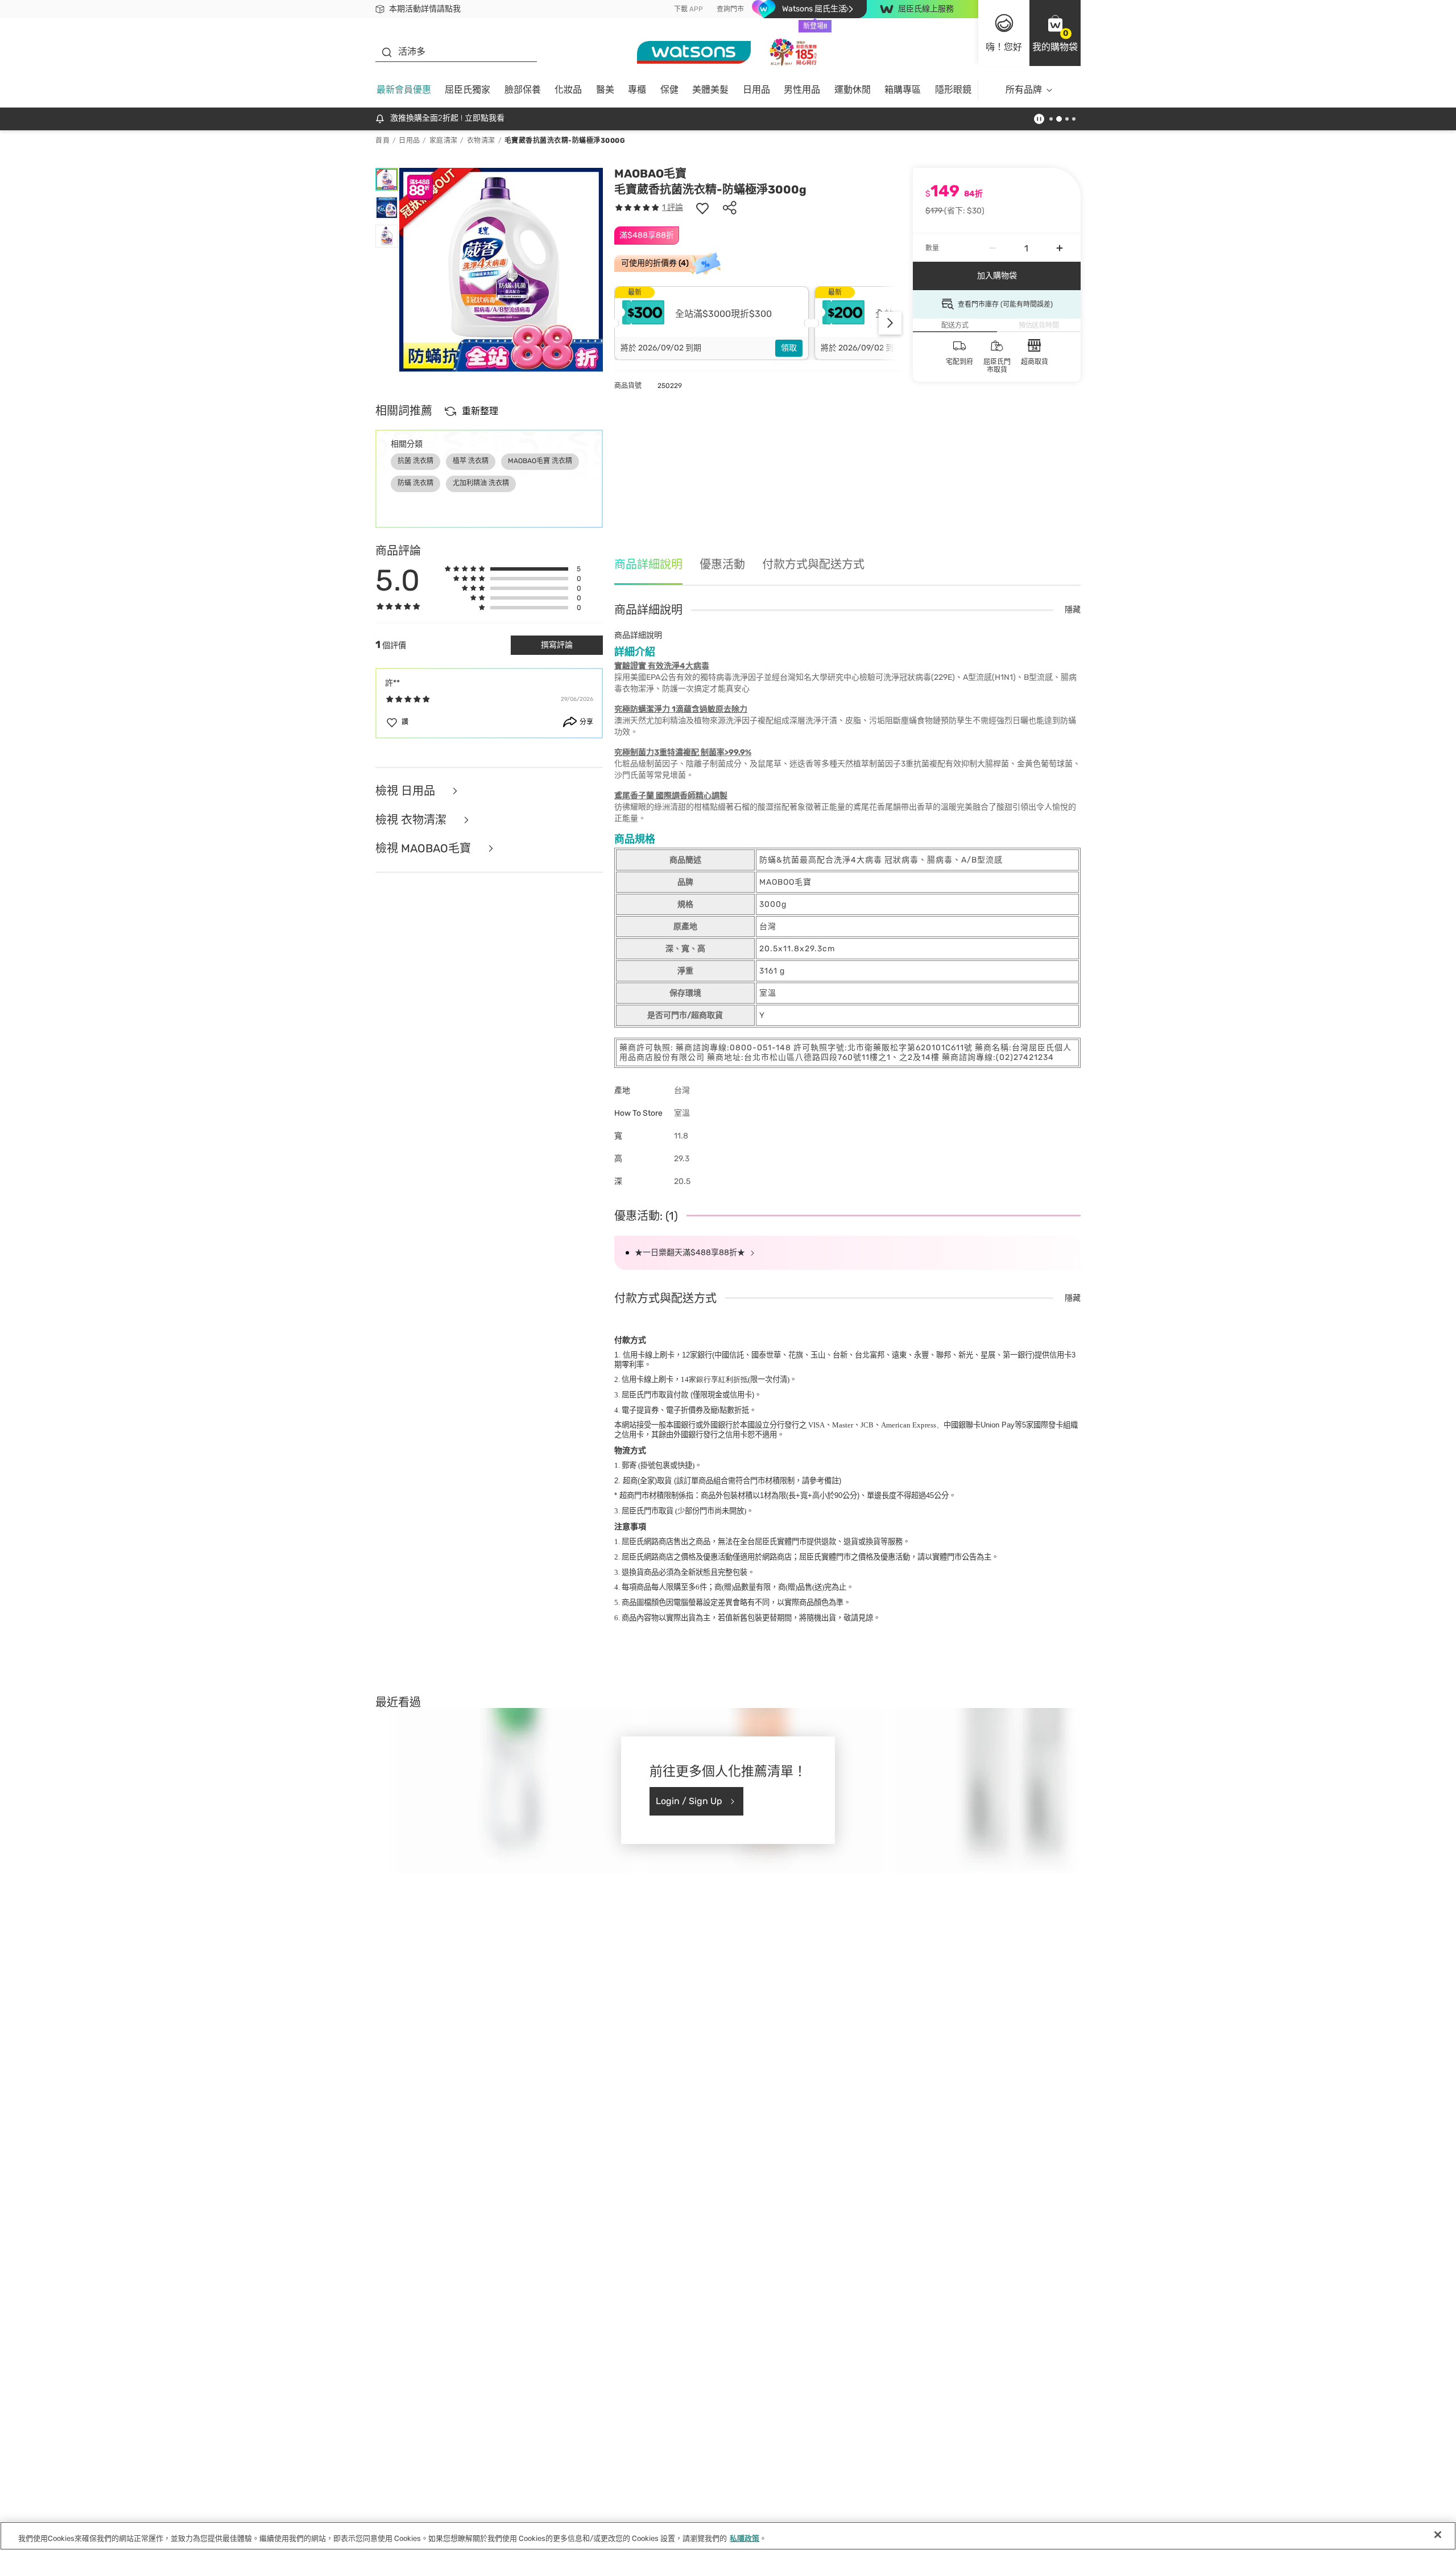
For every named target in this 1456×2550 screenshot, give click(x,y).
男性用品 (802, 90)
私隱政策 (744, 2538)
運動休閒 (853, 90)
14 (714, 1379)
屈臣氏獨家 (468, 90)
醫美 (605, 90)
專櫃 (637, 90)
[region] (728, 2536)
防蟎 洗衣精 (415, 483)
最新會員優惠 (404, 90)
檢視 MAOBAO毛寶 (425, 849)
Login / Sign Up (689, 1801)
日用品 (756, 90)
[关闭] (1438, 2535)
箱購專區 (903, 90)
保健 (669, 90)
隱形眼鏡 (953, 90)
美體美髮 (710, 90)
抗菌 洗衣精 (415, 461)
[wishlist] (702, 208)
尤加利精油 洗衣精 (481, 483)
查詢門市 (730, 9)
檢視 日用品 (407, 791)
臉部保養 (523, 90)
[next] (890, 323)
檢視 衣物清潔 (412, 820)
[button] (1055, 33)
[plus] (1060, 248)
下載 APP (688, 9)
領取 (789, 348)
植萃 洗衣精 (471, 461)
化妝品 (568, 90)
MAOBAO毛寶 (650, 174)
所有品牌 (1024, 90)
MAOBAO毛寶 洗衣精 (540, 461)
